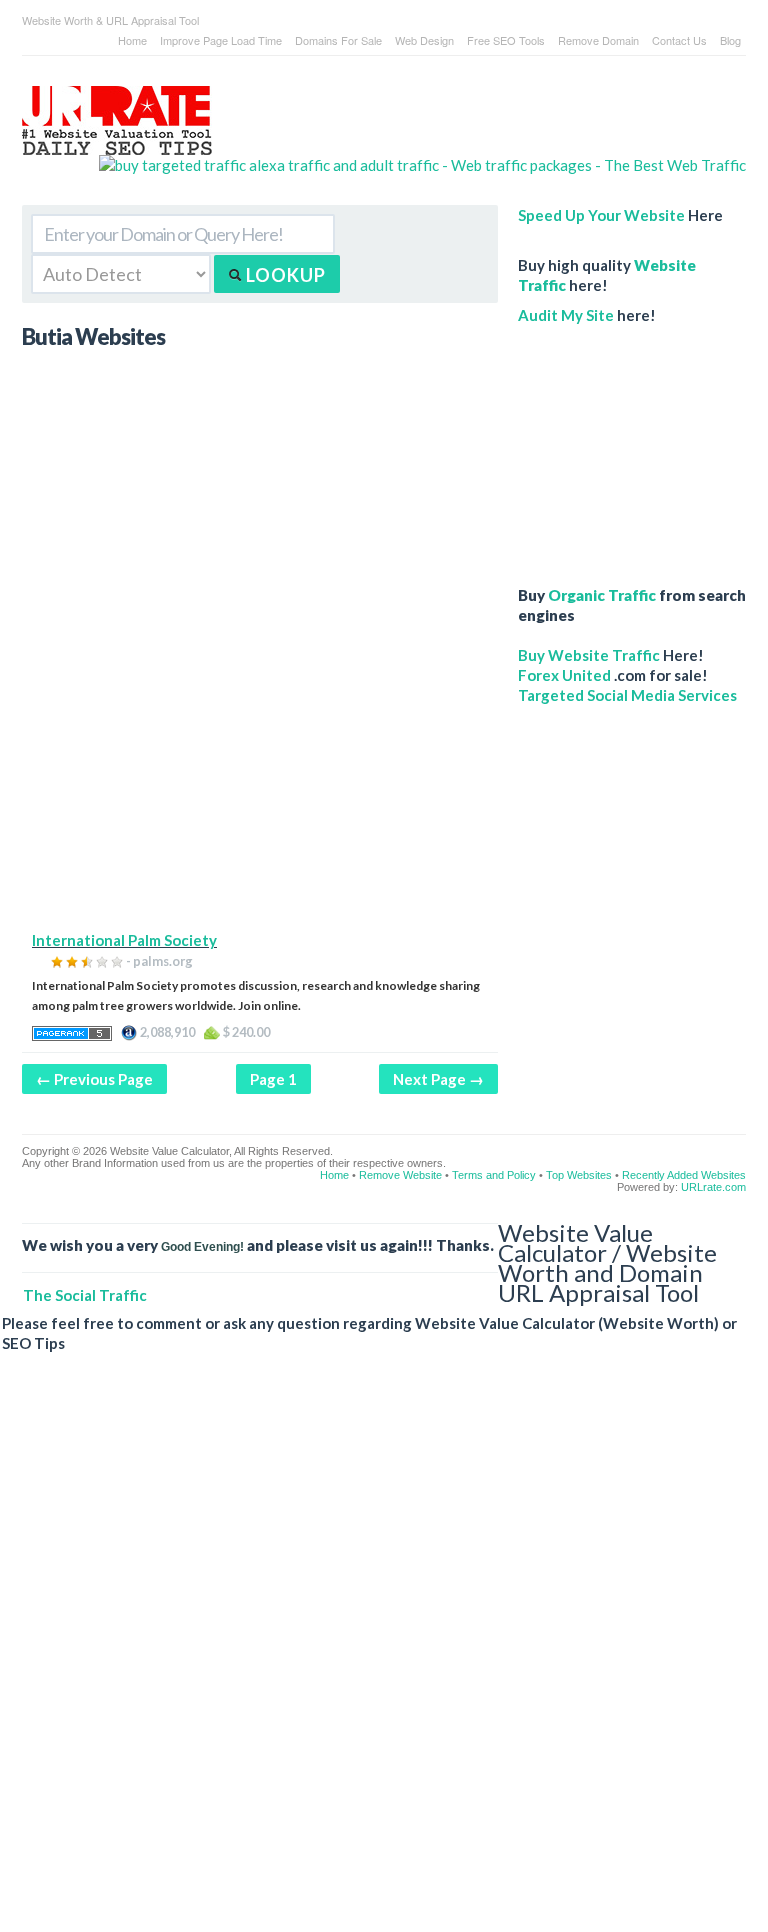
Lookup (284, 275)
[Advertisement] (260, 790)
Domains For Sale (338, 40)
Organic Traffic (602, 595)
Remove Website (400, 1175)
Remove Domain (598, 40)
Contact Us (679, 40)
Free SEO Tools (506, 40)
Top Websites (579, 1175)
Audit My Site (566, 315)
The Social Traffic (85, 1295)
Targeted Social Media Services (627, 695)
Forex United (564, 675)
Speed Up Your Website (601, 215)
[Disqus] (374, 1658)
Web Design (424, 40)
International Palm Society (124, 940)
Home (132, 40)
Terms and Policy (494, 1175)
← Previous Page (94, 1079)
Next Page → (438, 1079)
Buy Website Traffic (589, 655)
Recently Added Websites (684, 1175)
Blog (730, 40)
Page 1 (273, 1079)
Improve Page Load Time (221, 40)
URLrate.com (713, 1187)
